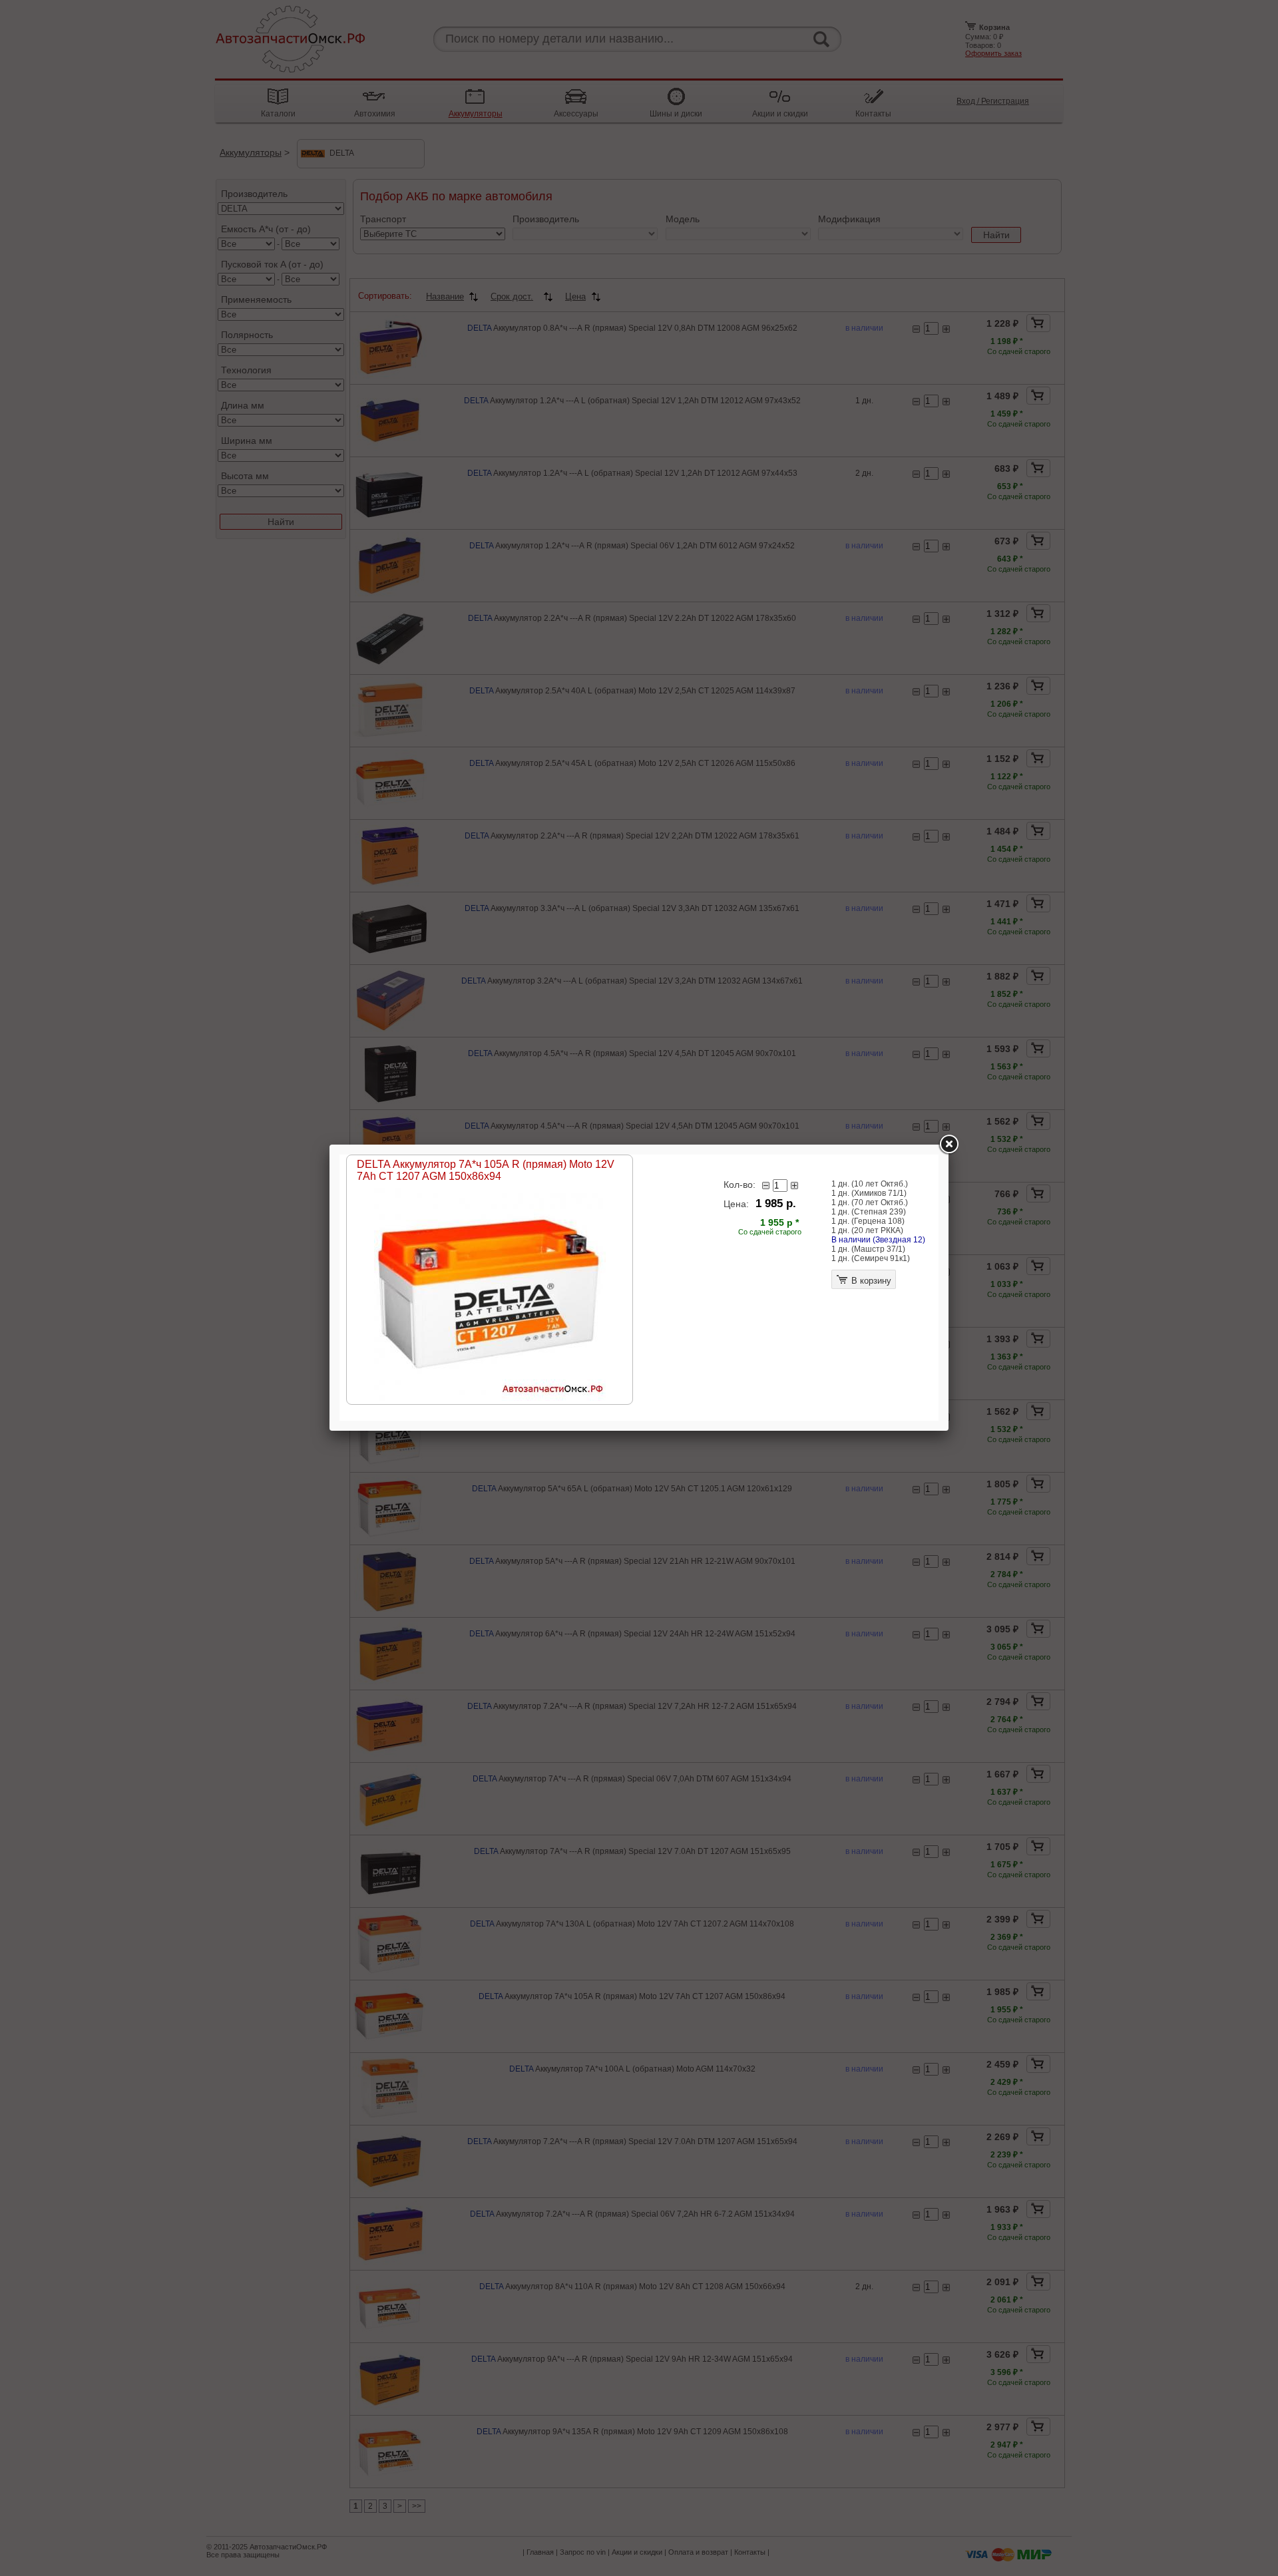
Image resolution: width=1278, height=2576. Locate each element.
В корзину (870, 1281)
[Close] (949, 1145)
